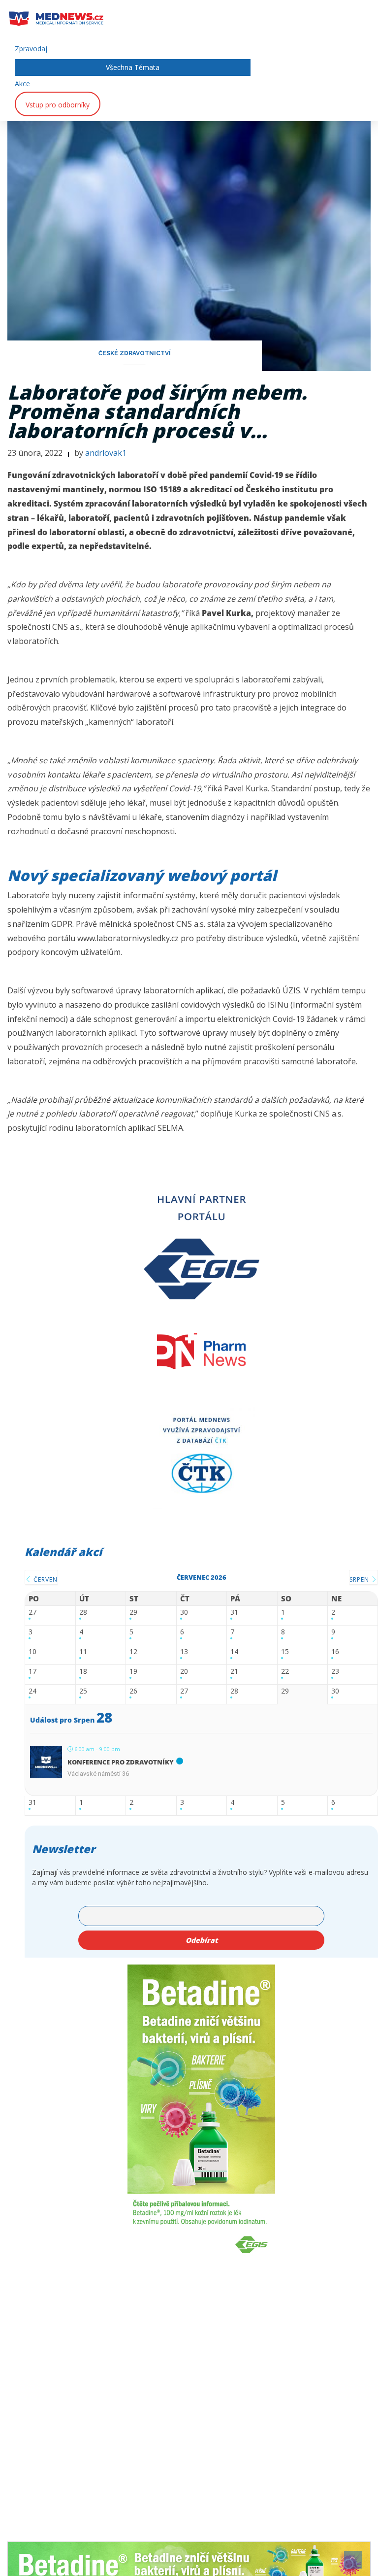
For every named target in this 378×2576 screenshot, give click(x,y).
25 (83, 1691)
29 (133, 1612)
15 (285, 1652)
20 (184, 1672)
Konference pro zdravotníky (121, 1762)
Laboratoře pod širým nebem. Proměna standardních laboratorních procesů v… (157, 411)
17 (32, 1672)
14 (234, 1652)
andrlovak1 (106, 453)
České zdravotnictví (135, 353)
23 (335, 1672)
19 (133, 1672)
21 (234, 1672)
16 (335, 1652)
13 (184, 1652)
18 (83, 1672)
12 (133, 1652)
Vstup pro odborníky (58, 105)
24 (32, 1691)
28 (83, 1612)
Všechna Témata (133, 67)
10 (32, 1652)
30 (184, 1612)
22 (285, 1672)
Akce (22, 84)
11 (83, 1652)
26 (133, 1691)
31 (234, 1612)
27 (32, 1612)
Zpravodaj (31, 49)
